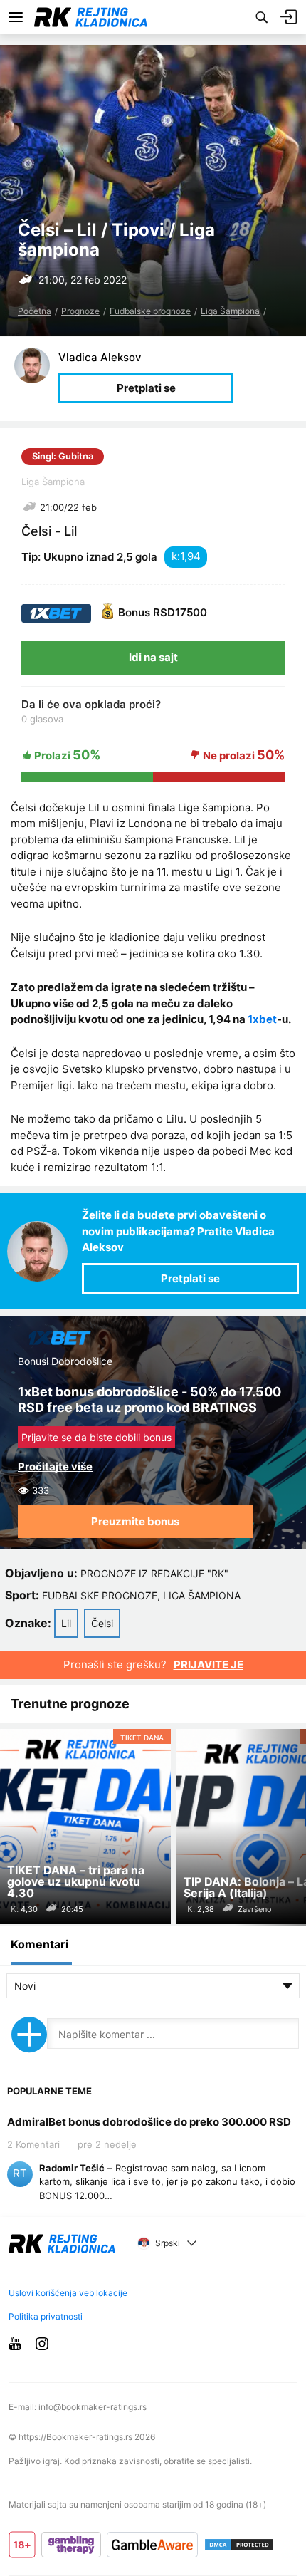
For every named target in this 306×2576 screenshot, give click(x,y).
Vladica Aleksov (100, 357)
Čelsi (102, 1623)
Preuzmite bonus (135, 1521)
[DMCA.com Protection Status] (239, 2545)
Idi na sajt (153, 657)
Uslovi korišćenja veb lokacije (68, 2293)
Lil (66, 1623)
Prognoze (80, 311)
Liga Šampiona (230, 311)
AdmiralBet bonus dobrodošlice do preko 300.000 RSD (149, 2122)
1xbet (262, 1019)
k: (176, 556)
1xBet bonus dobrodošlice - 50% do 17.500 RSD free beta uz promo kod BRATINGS (149, 1399)
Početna (35, 311)
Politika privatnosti (46, 2316)
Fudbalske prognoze (150, 311)
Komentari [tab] (39, 1944)
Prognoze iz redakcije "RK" (154, 1573)
